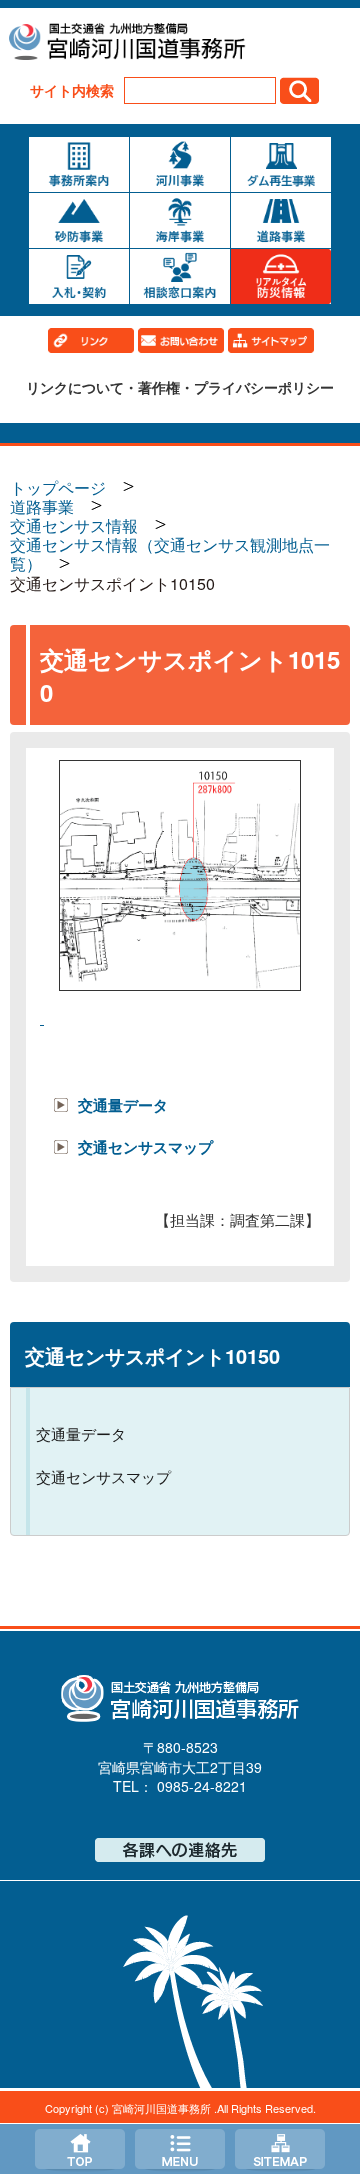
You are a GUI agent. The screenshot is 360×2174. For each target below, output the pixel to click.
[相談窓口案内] (180, 276)
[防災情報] (281, 276)
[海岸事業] (180, 220)
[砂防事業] (79, 220)
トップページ (80, 2149)
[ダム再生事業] (281, 164)
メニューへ (180, 2149)
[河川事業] (180, 164)
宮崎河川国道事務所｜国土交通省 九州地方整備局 (126, 44)
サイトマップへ (280, 2149)
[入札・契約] (79, 276)
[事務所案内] (79, 164)
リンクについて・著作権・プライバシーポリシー (180, 387)
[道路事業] (281, 220)
